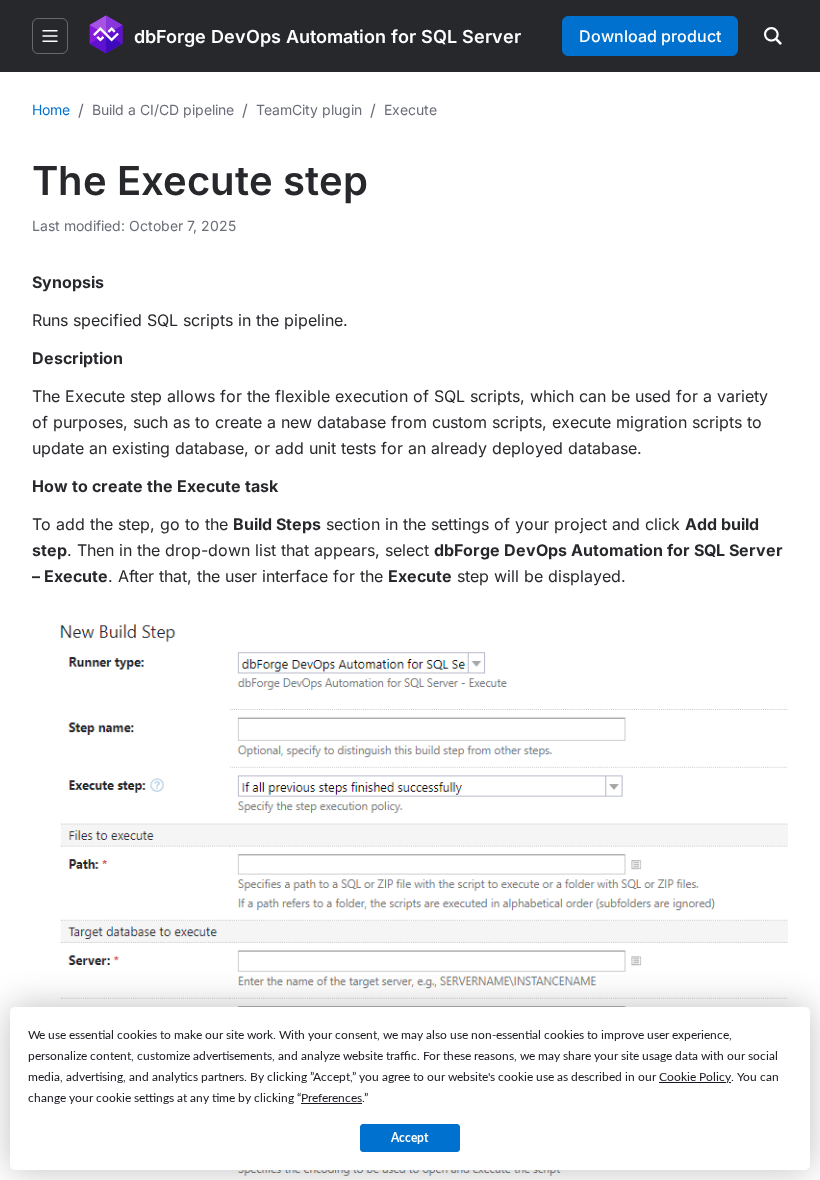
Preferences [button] (331, 1098)
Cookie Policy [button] (695, 1077)
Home (51, 109)
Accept (409, 1138)
